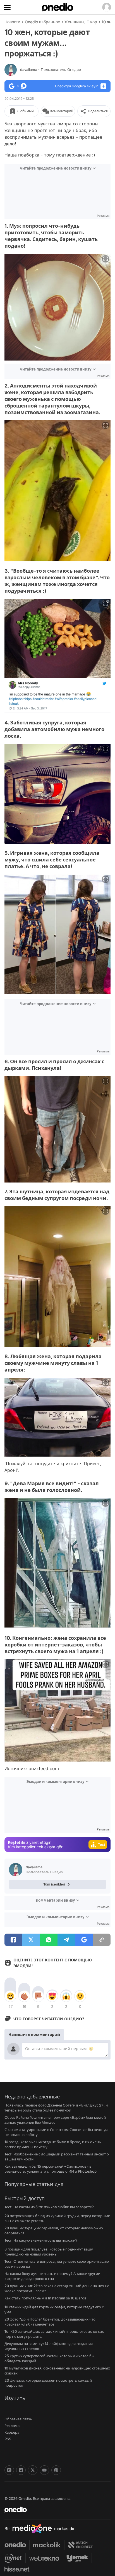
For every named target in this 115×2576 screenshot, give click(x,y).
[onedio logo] (54, 2510)
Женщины (74, 22)
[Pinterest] (56, 2470)
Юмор (91, 22)
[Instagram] (9, 2470)
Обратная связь (18, 2419)
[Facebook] (21, 2470)
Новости (12, 22)
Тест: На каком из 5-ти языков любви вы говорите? (49, 2207)
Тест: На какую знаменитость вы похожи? (41, 2240)
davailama (51, 69)
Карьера (12, 2432)
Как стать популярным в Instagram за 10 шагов (45, 2298)
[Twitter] (33, 2470)
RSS (8, 2439)
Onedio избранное (42, 22)
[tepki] (10, 1996)
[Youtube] (44, 2470)
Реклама (12, 2426)
